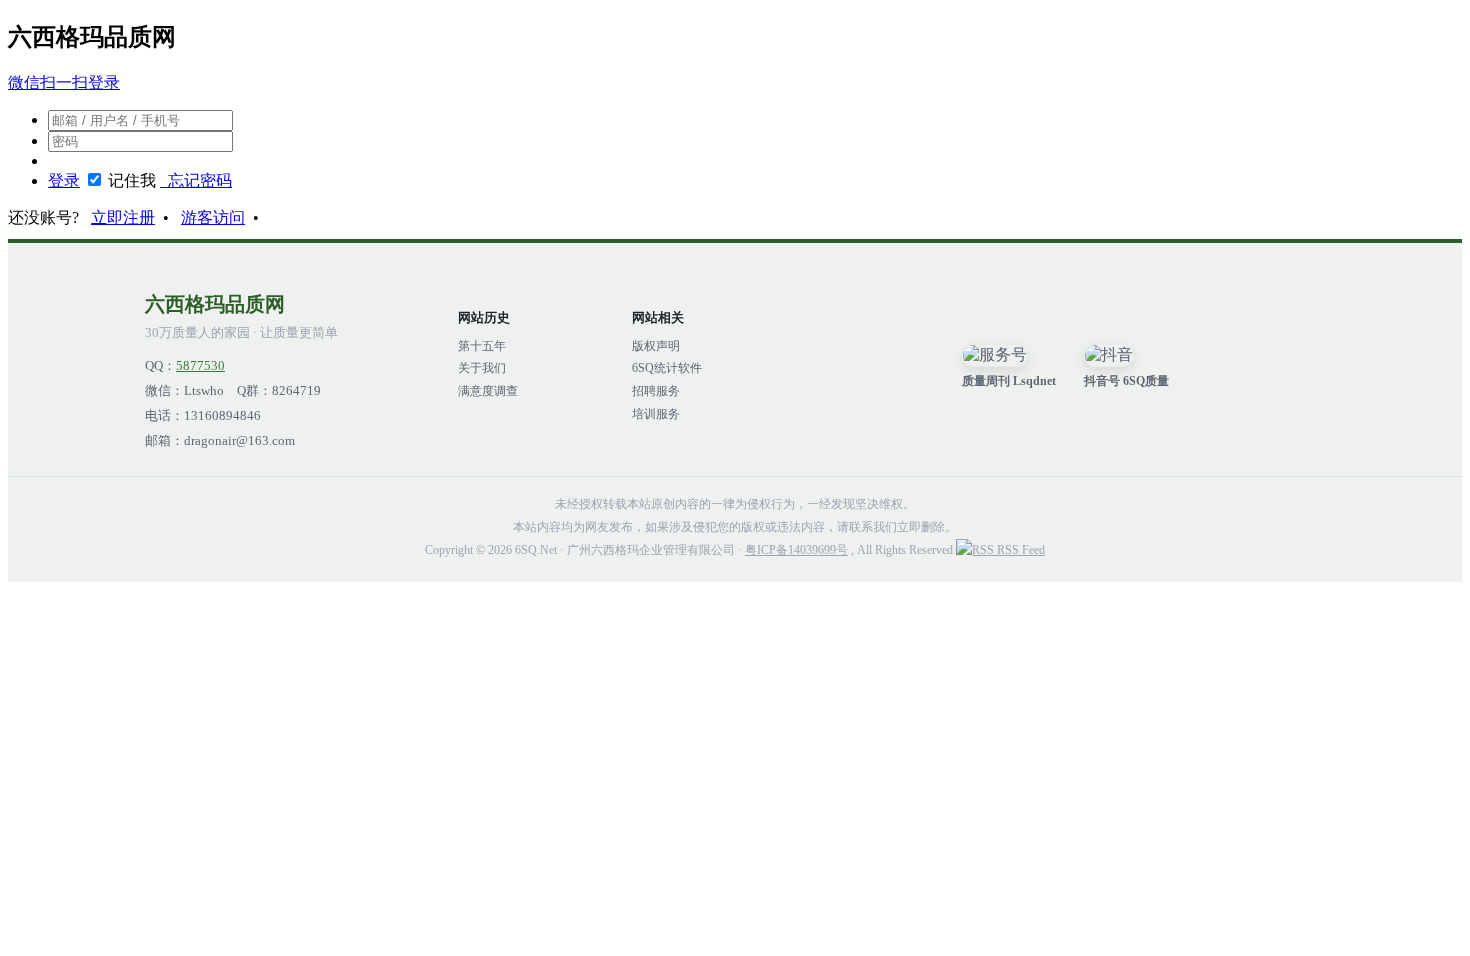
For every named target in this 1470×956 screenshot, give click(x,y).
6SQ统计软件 (667, 368)
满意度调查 (488, 391)
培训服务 (656, 414)
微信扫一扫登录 (64, 82)
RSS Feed (1019, 550)
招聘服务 (656, 391)
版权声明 (656, 346)
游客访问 (213, 217)
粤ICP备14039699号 (796, 550)
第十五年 (482, 346)
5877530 (200, 366)
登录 (64, 180)
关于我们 (482, 368)
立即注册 (123, 217)
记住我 (132, 180)
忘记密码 (196, 180)
